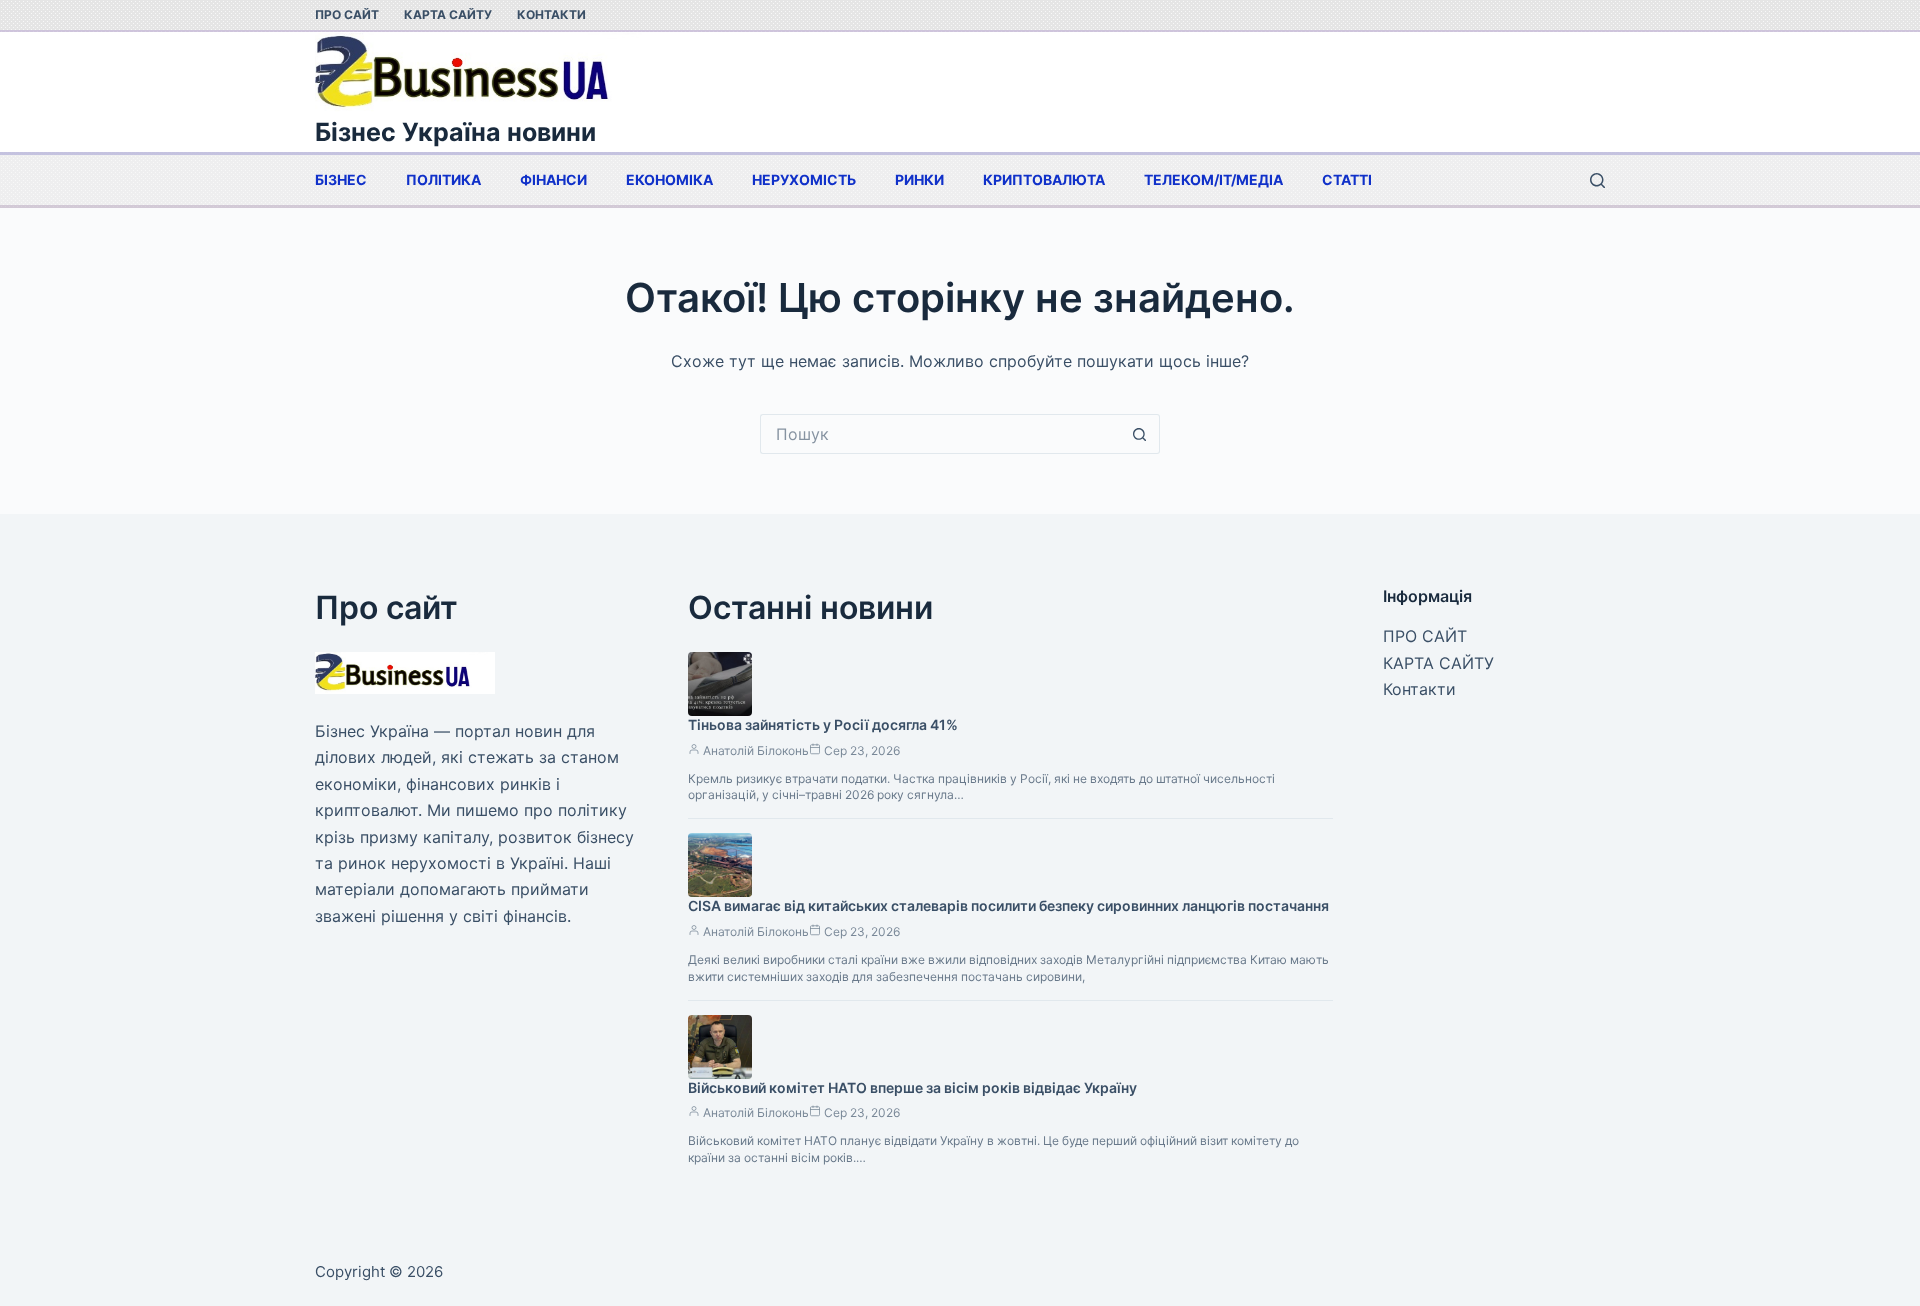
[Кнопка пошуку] (1140, 434)
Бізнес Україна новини (455, 132)
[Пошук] (1597, 180)
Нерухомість (804, 179)
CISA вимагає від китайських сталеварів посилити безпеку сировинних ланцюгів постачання (1008, 905)
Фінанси (553, 179)
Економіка (669, 179)
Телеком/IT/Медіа (1213, 179)
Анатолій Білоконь (756, 750)
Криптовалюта (1044, 179)
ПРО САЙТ (347, 14)
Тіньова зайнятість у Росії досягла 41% (823, 724)
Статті (1347, 179)
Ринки (919, 179)
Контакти (551, 14)
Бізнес (341, 179)
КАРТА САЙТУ (448, 14)
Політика (443, 179)
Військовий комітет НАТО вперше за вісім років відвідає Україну (912, 1087)
